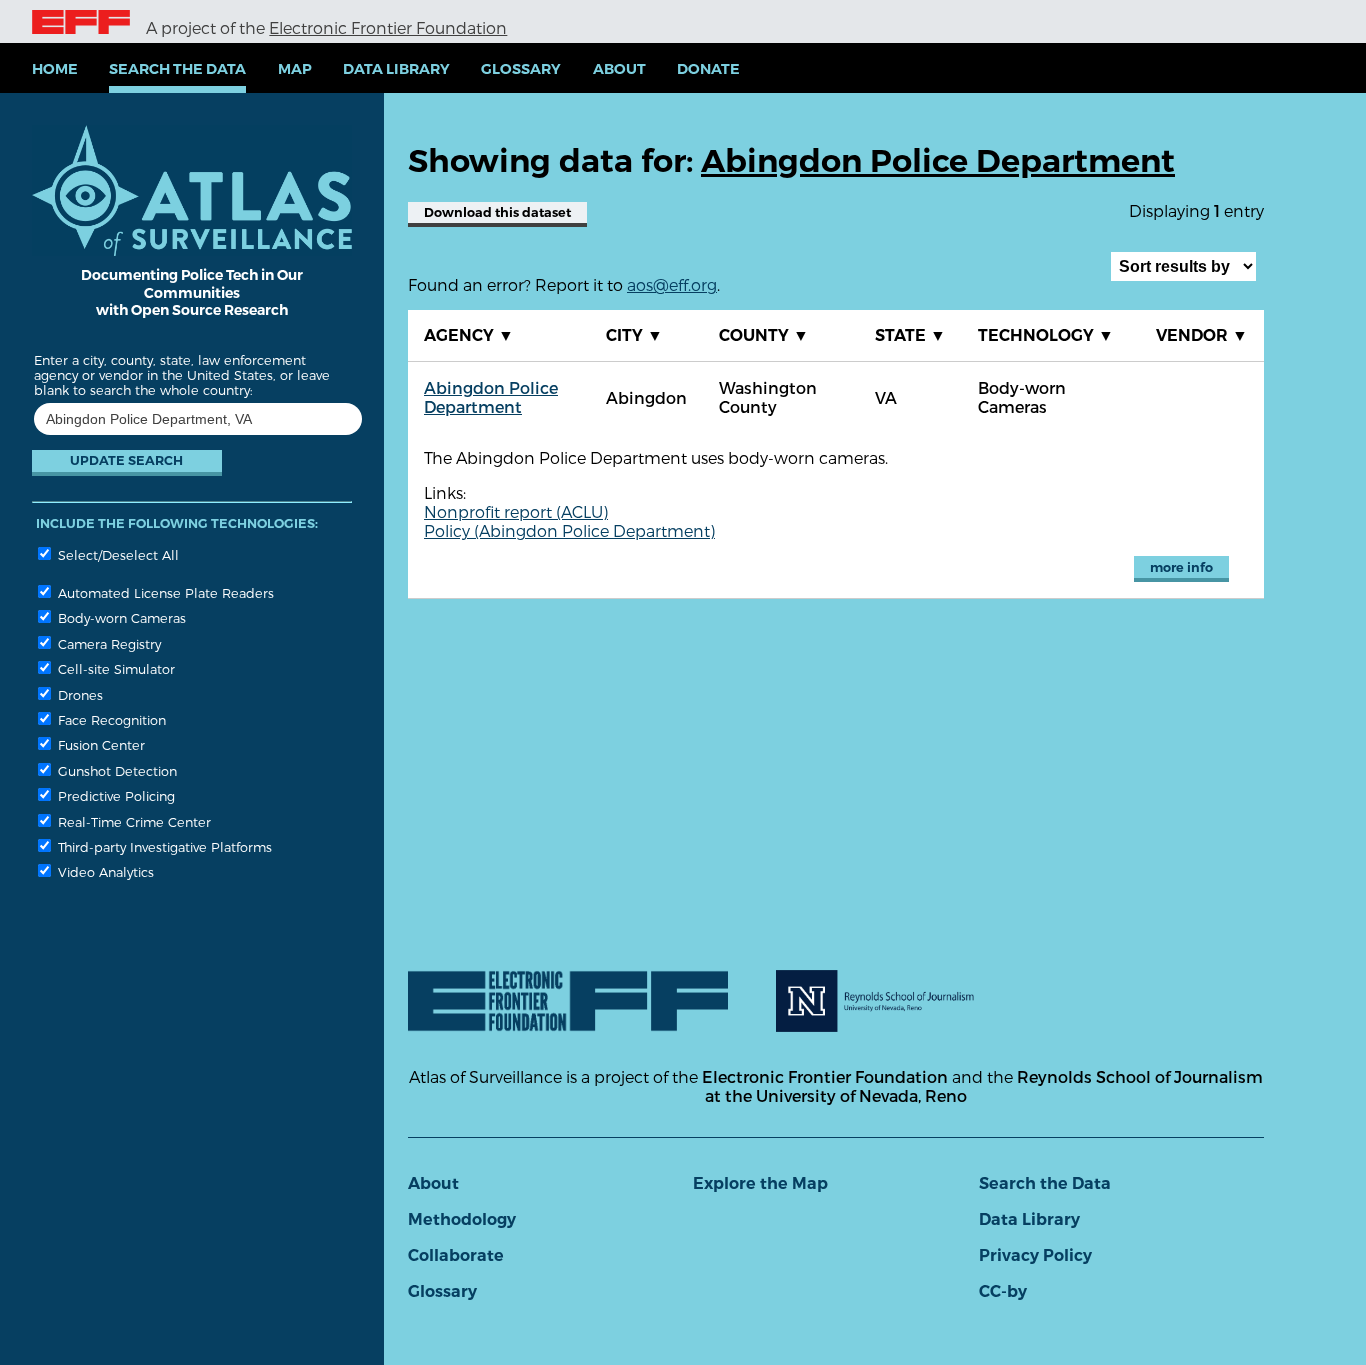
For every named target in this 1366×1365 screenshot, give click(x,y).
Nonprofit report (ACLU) (516, 511)
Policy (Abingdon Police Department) (569, 530)
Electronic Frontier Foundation (388, 27)
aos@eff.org (672, 284)
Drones (78, 694)
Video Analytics (104, 871)
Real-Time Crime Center (132, 821)
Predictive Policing (114, 795)
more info (1181, 567)
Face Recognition (110, 719)
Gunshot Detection (115, 770)
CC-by (1003, 1291)
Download (497, 212)
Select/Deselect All (116, 554)
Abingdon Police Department (491, 397)
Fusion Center (99, 744)
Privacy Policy (1035, 1255)
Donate (708, 69)
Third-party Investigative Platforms (163, 846)
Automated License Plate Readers (164, 592)
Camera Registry (107, 643)
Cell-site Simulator (114, 668)
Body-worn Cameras (120, 617)
